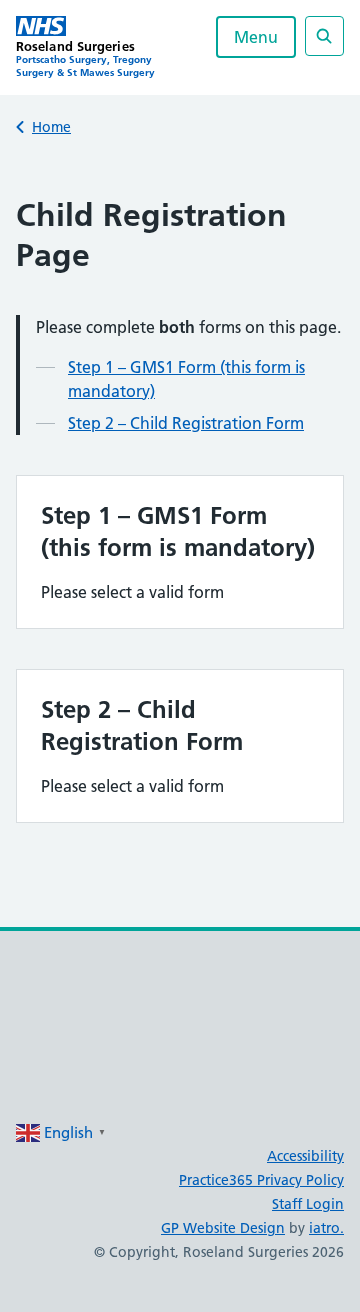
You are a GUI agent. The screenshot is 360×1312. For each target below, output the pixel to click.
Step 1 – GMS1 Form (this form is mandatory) (186, 379)
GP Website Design (223, 1228)
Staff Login (308, 1204)
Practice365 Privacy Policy (261, 1180)
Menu (256, 37)
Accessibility (305, 1156)
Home (51, 127)
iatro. (326, 1228)
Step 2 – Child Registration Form (186, 423)
